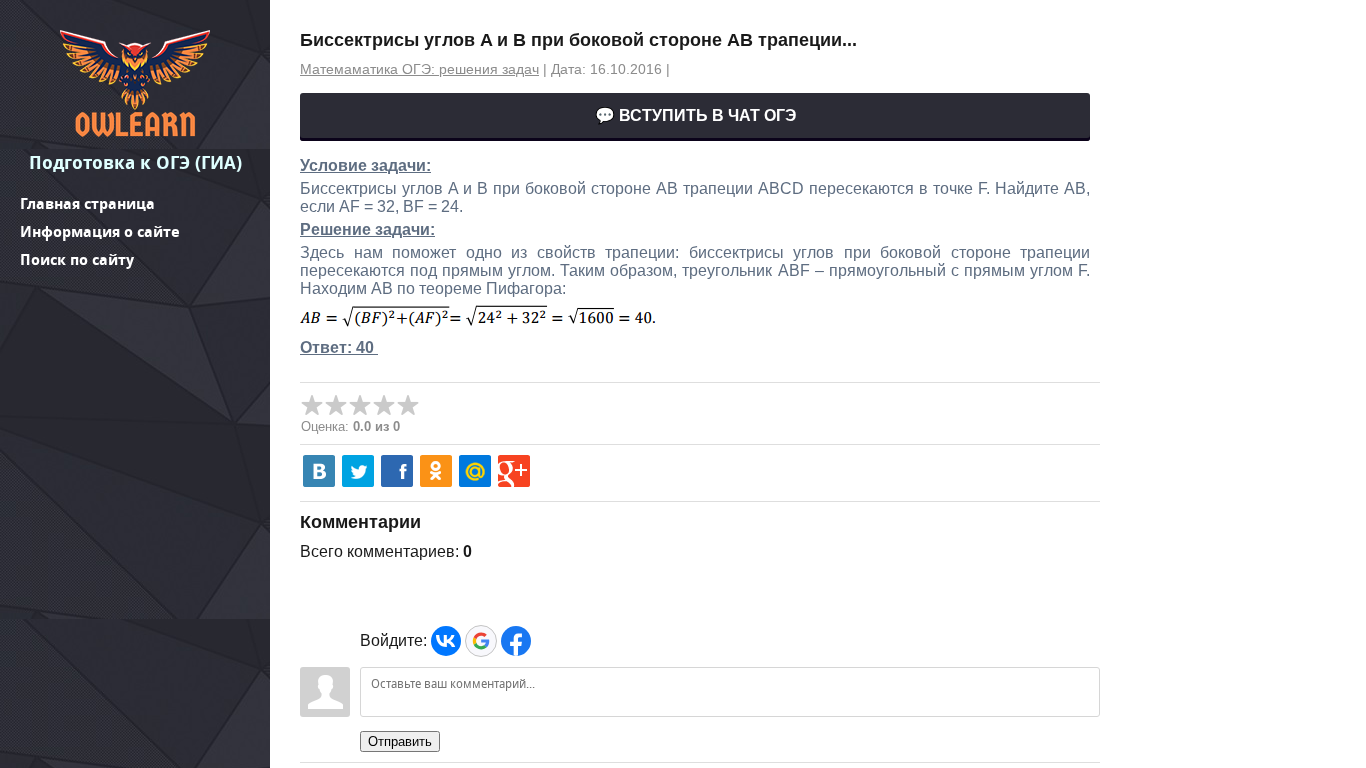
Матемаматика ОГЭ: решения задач (419, 69)
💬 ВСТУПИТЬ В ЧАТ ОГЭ (695, 115)
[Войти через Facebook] (516, 641)
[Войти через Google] (481, 641)
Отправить (400, 741)
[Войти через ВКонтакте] (446, 641)
